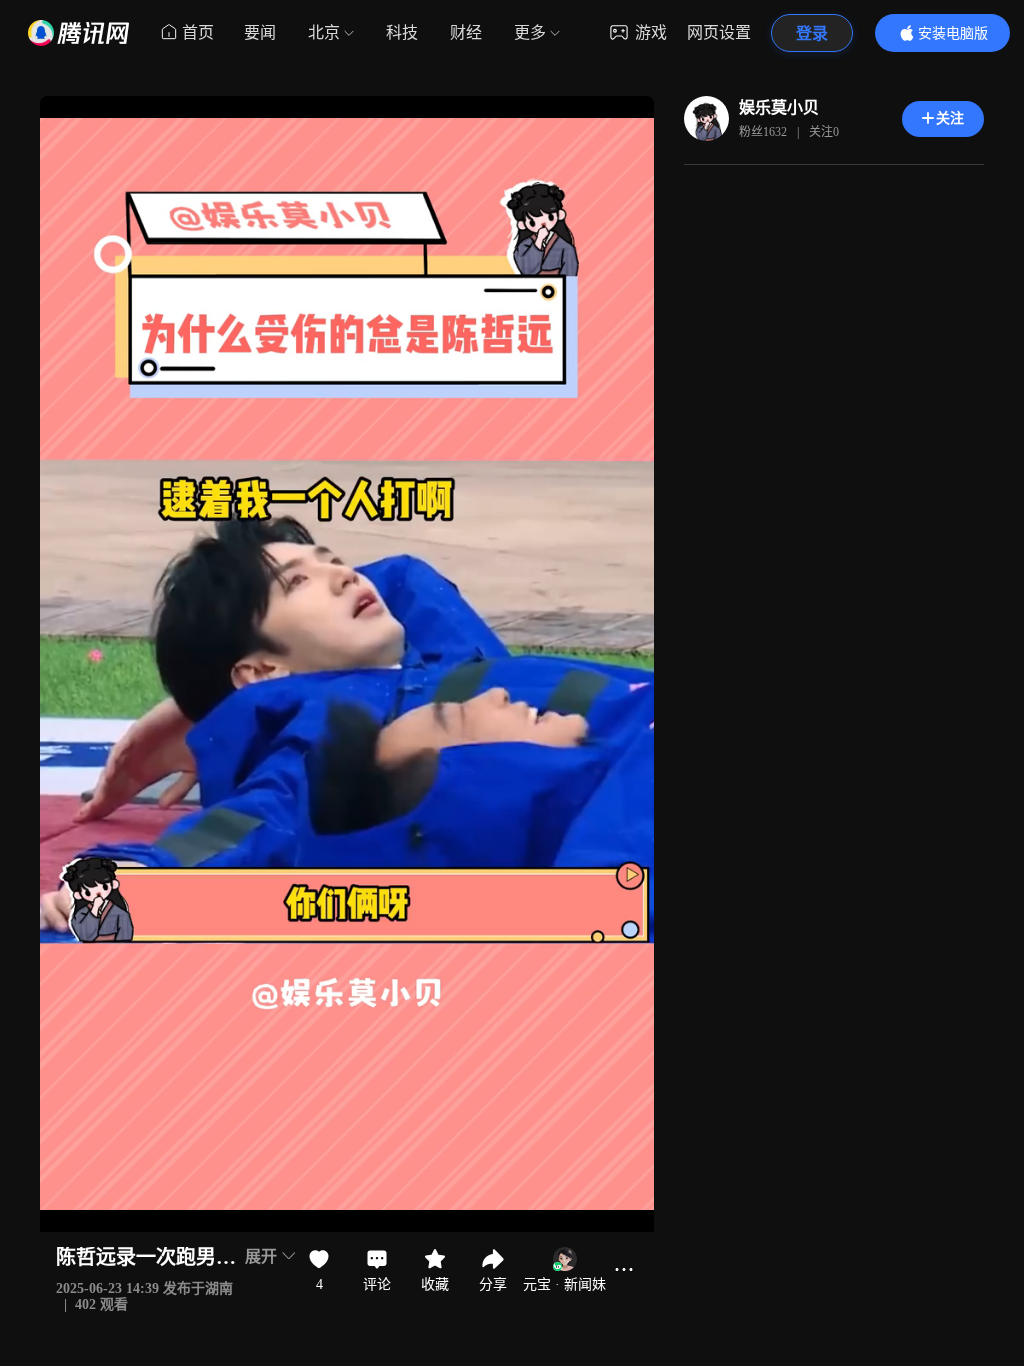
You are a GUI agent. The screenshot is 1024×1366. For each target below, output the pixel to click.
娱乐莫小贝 (779, 107)
